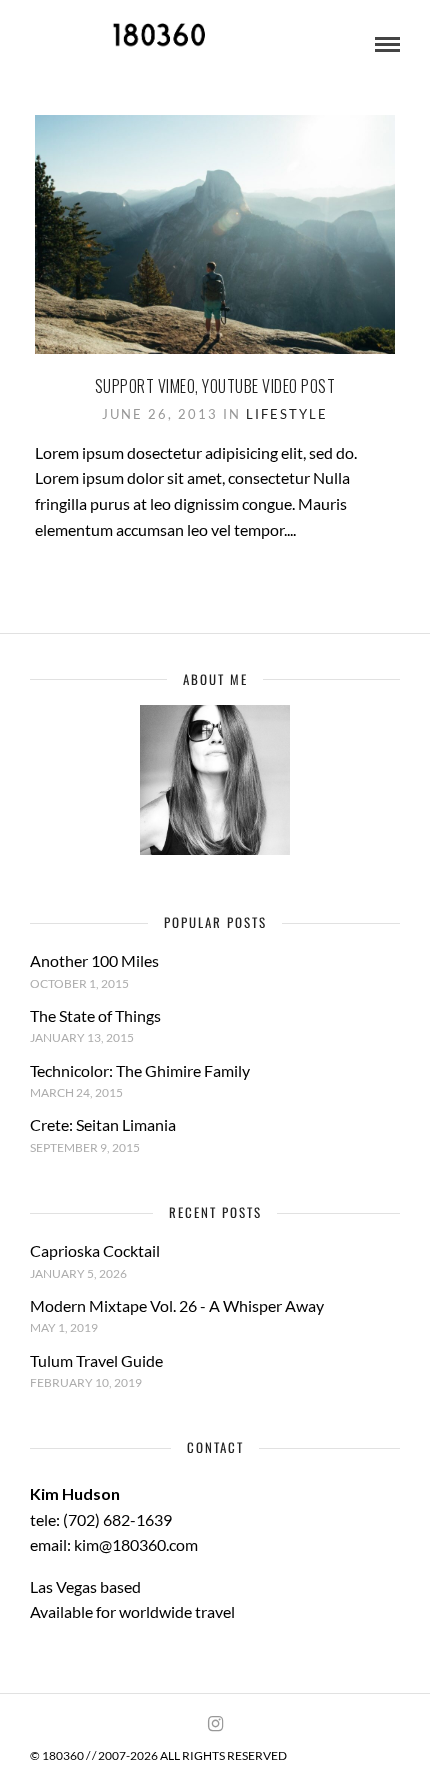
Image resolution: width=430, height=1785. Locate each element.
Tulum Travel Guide (96, 1360)
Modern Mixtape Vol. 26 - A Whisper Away (177, 1305)
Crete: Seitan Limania (103, 1124)
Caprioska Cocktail (95, 1250)
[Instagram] (215, 1724)
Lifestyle (287, 414)
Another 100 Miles (94, 960)
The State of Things (95, 1015)
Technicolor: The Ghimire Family (140, 1070)
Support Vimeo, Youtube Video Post (215, 386)
